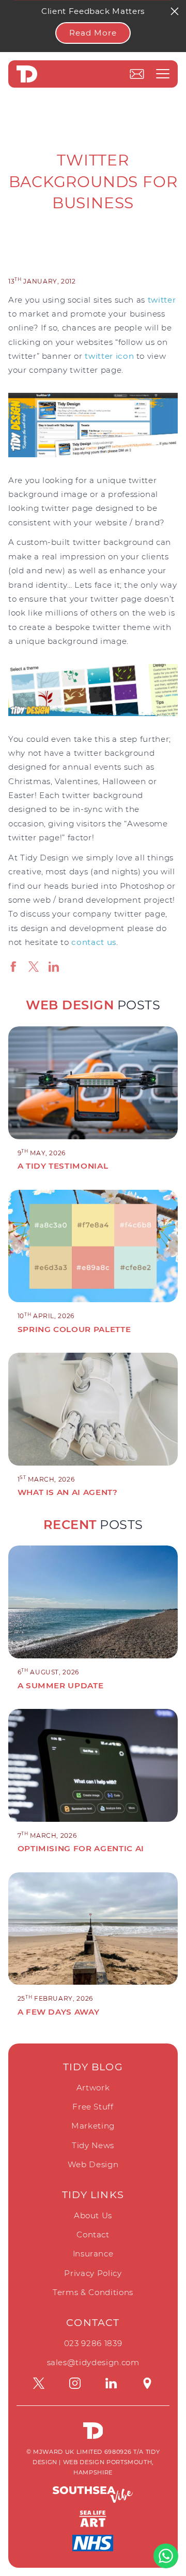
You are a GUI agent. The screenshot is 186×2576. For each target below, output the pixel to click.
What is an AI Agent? (68, 1492)
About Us (93, 2215)
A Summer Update (61, 1685)
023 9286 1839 (93, 2343)
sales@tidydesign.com (93, 2362)
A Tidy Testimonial (63, 1166)
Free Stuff (93, 2107)
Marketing (93, 2126)
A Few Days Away (59, 2012)
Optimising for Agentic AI (81, 1848)
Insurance (93, 2254)
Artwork (93, 2088)
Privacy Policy (93, 2273)
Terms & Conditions (93, 2292)
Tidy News (93, 2145)
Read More (93, 33)
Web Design (93, 2164)
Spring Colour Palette (74, 1329)
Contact (93, 2234)
